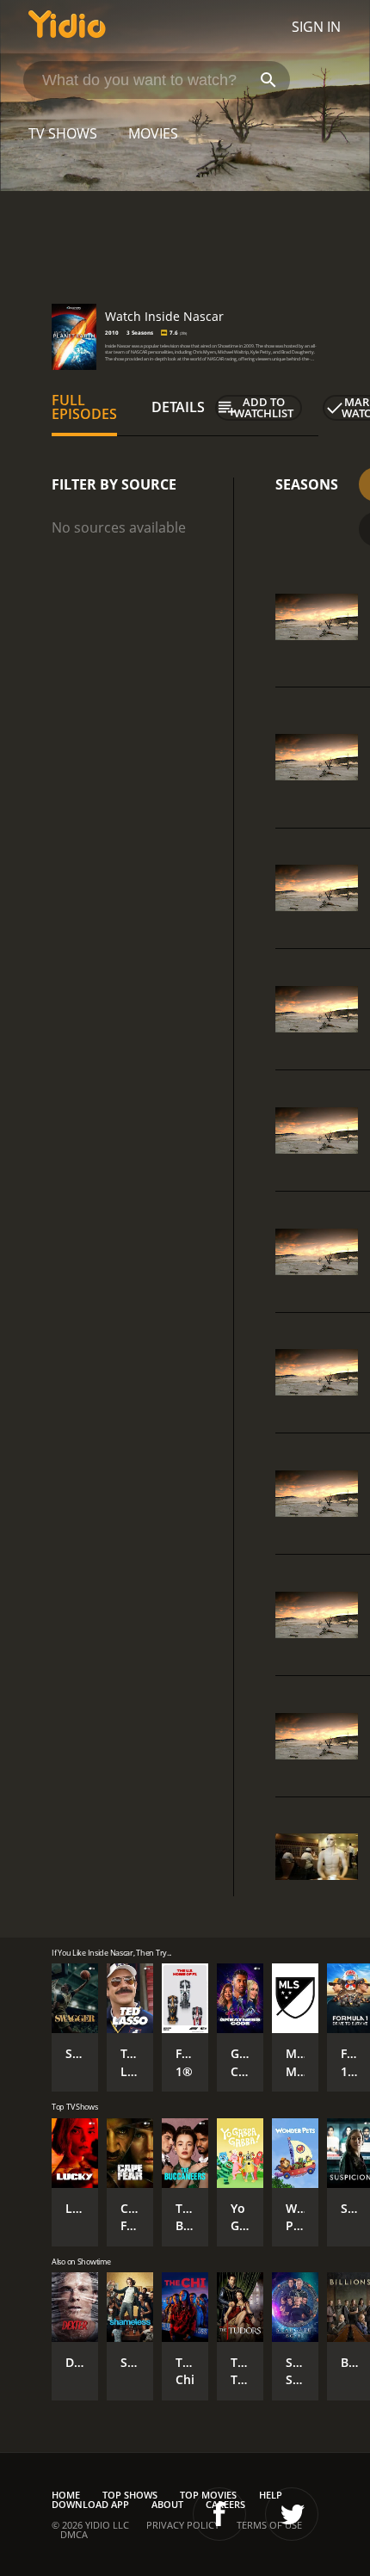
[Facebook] (219, 2514)
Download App (90, 2504)
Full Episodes (84, 407)
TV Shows (63, 133)
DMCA (74, 2534)
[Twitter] (292, 2514)
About (167, 2504)
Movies (153, 133)
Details (178, 407)
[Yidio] (67, 27)
